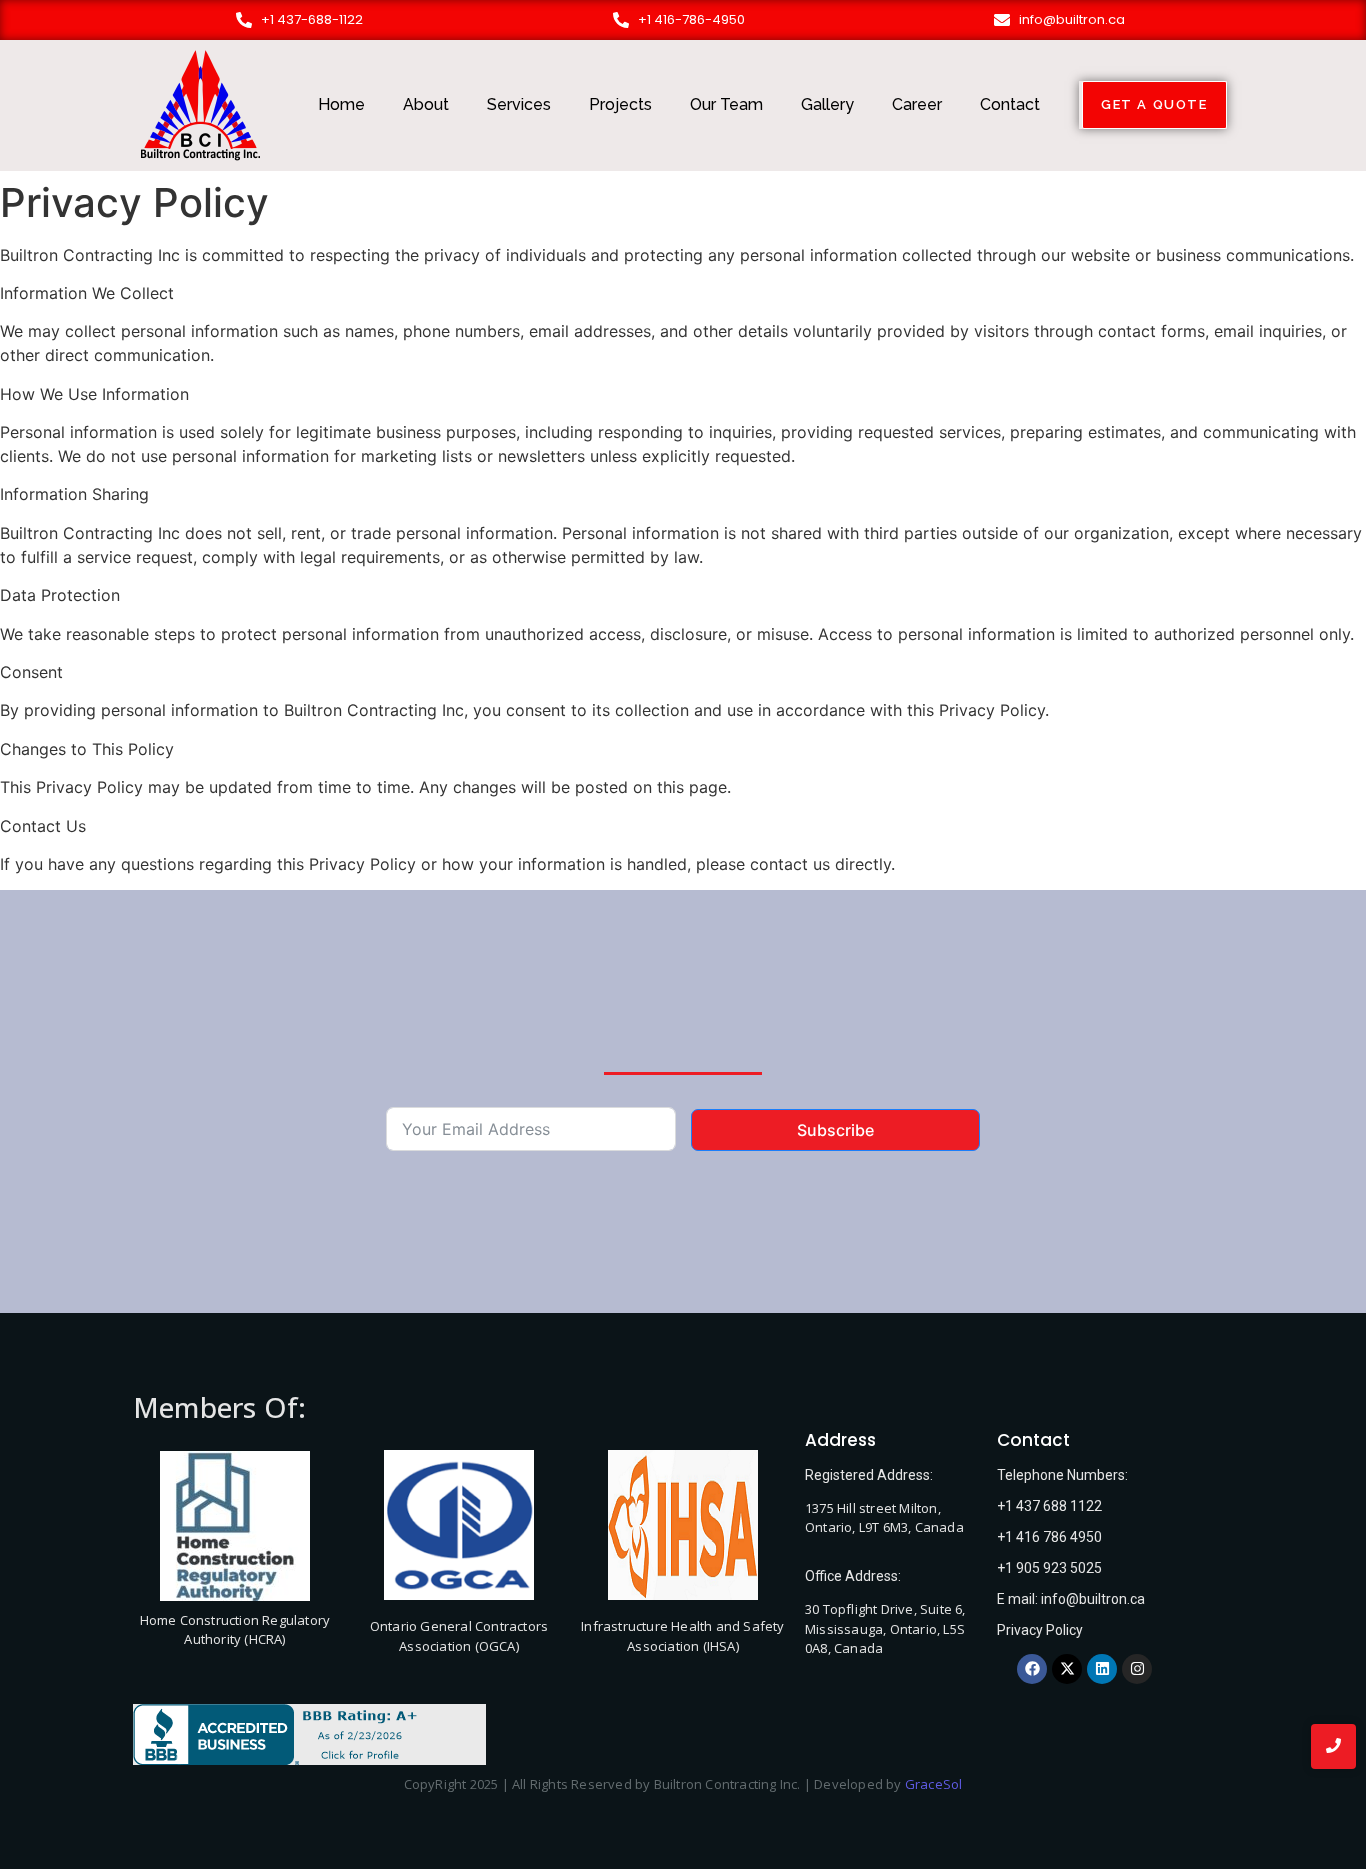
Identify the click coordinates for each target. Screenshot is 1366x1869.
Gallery (827, 104)
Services (519, 104)
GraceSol (934, 1784)
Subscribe (835, 1130)
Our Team (726, 104)
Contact (1010, 104)
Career (917, 104)
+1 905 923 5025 (1049, 1568)
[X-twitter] (1067, 1669)
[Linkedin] (1102, 1669)
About (426, 104)
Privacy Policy (1040, 1630)
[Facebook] (1032, 1669)
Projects (620, 104)
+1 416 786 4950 (1049, 1537)
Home (341, 104)
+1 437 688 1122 (1049, 1506)
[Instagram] (1137, 1669)
